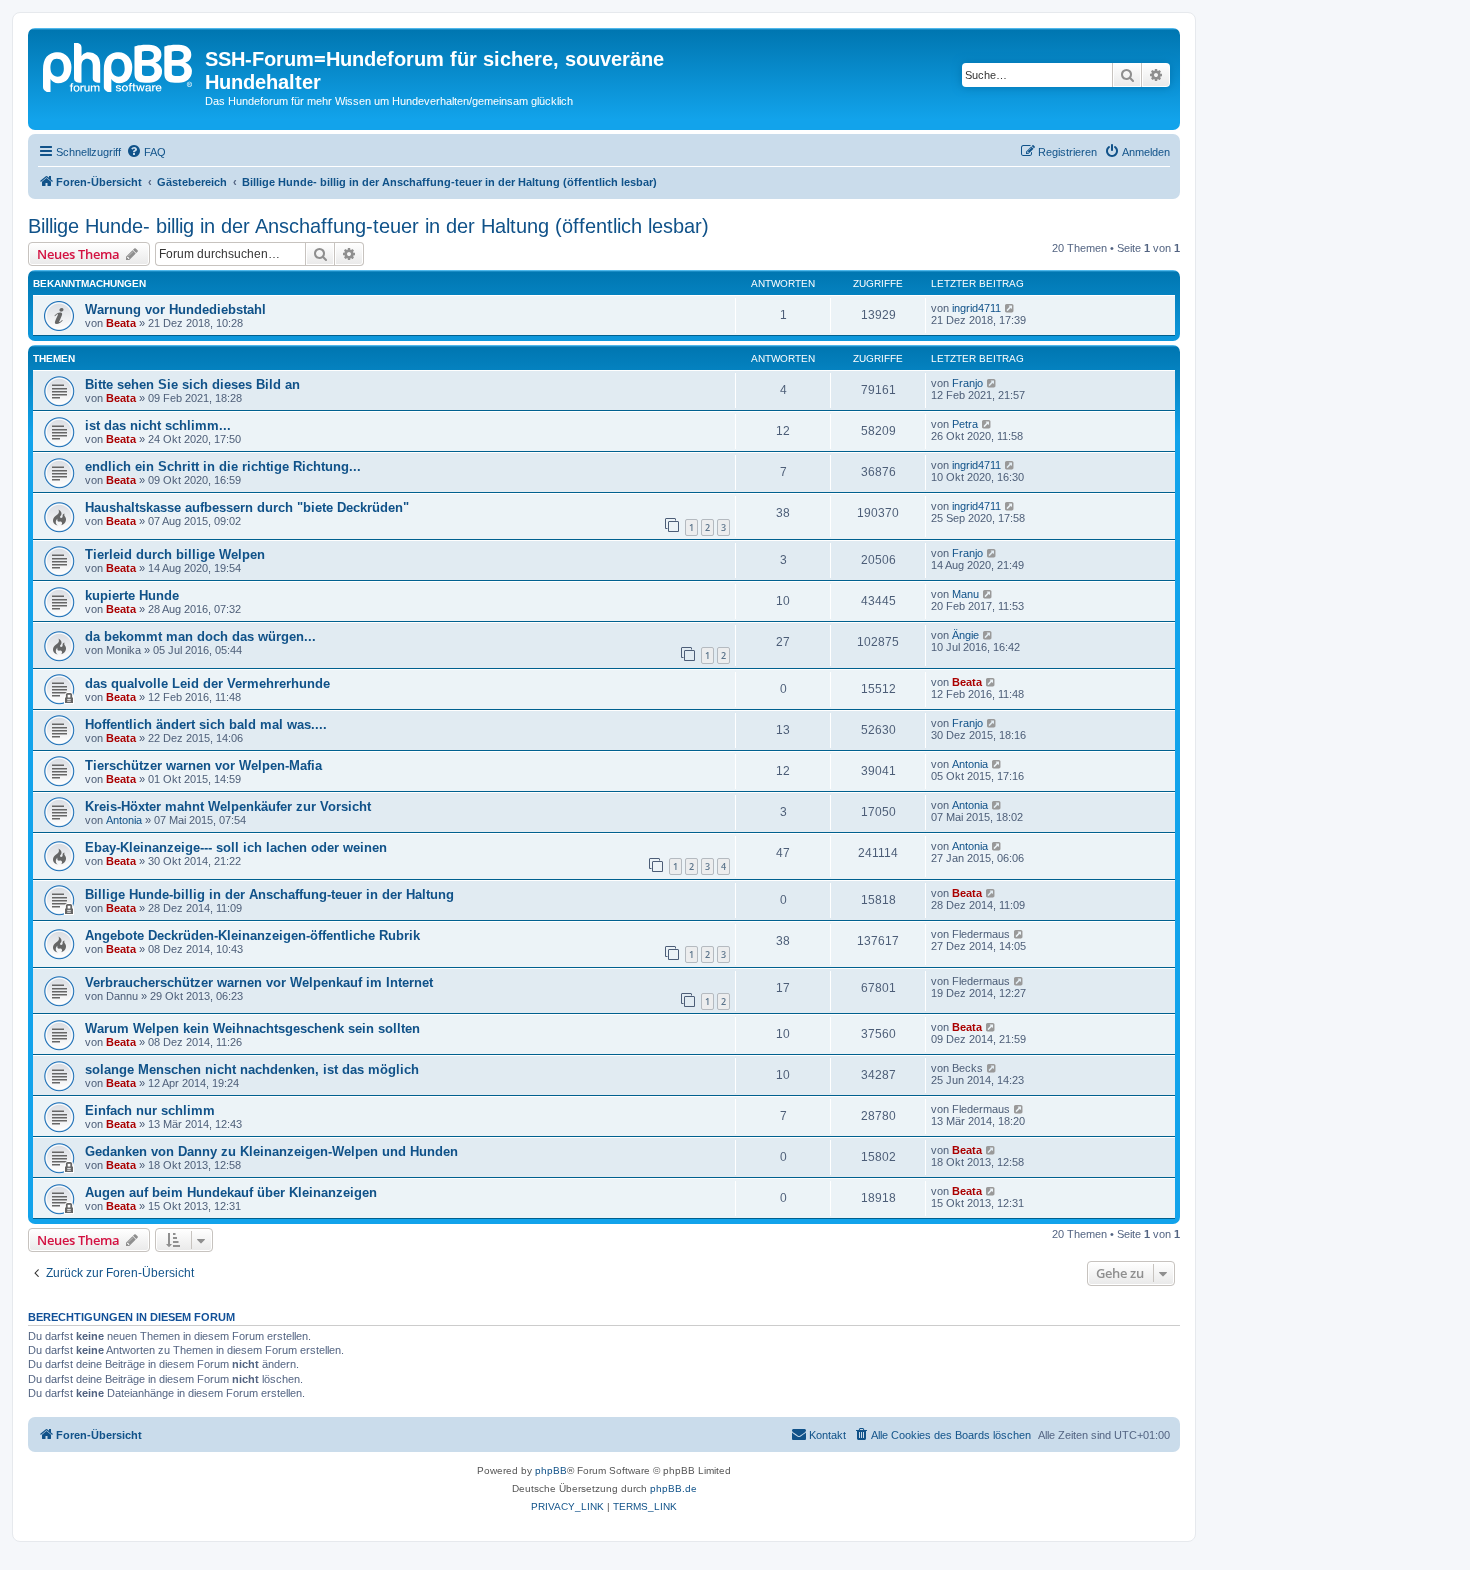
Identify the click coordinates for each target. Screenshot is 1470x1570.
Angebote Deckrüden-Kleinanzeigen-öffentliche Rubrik (252, 935)
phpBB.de (673, 1488)
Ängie (965, 635)
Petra (965, 424)
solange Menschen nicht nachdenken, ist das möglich (252, 1069)
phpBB (551, 1470)
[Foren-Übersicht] (119, 65)
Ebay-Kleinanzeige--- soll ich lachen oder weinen (236, 847)
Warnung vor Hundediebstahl (175, 309)
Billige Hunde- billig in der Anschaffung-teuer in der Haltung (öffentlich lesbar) (368, 226)
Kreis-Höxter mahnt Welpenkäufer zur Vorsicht (228, 806)
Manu (965, 594)
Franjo (967, 383)
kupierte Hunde (132, 595)
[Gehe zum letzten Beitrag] (1010, 308)
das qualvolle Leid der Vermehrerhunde (207, 683)
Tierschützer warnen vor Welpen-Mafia (203, 765)
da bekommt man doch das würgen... (200, 636)
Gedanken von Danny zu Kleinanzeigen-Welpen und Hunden (271, 1151)
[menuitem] (146, 152)
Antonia (970, 764)
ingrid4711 (976, 308)
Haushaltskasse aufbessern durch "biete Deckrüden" (247, 507)
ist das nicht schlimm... (158, 425)
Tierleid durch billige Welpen (175, 554)
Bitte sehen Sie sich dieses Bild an (192, 384)
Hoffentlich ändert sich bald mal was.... (206, 724)
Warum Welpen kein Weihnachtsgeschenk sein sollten (252, 1028)
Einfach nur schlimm (150, 1110)
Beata (121, 323)
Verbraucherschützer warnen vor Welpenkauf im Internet (259, 982)
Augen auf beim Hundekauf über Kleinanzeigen (231, 1192)
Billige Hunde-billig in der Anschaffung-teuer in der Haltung (269, 894)
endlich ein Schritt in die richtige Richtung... (223, 466)
